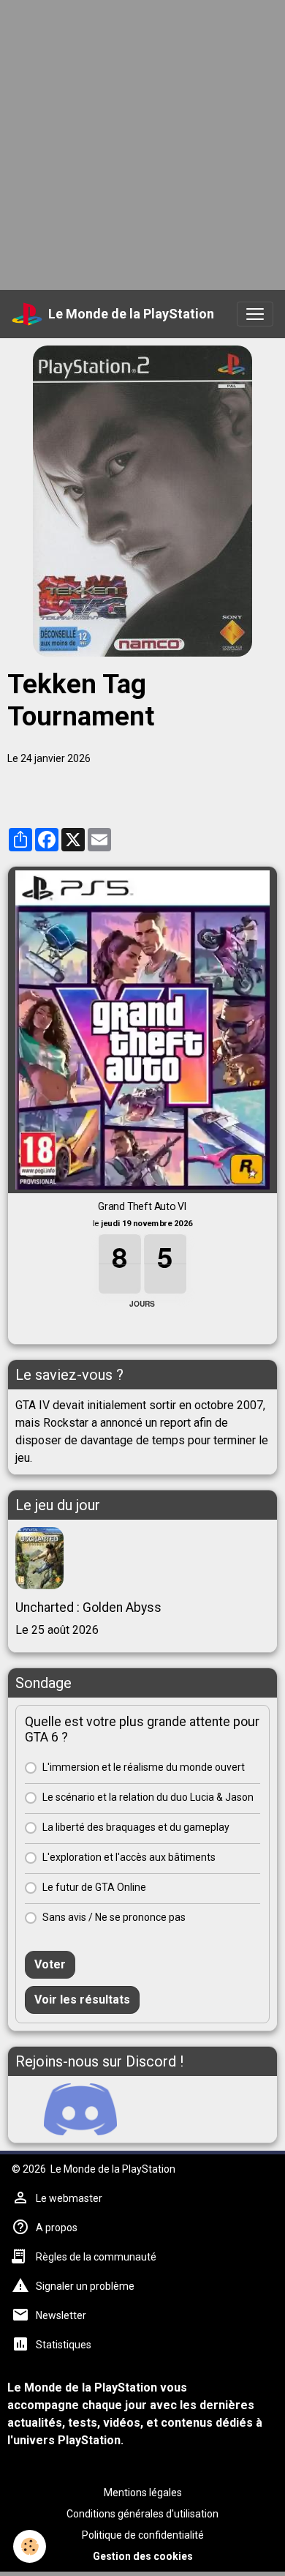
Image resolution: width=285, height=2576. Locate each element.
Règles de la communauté (96, 2257)
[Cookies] (30, 2546)
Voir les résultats (82, 2000)
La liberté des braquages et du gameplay (136, 1827)
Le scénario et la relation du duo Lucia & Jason (148, 1797)
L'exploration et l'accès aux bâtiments (129, 1857)
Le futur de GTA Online (94, 1887)
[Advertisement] (142, 143)
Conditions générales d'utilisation (142, 2514)
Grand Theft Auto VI (142, 1206)
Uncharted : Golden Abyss (88, 1608)
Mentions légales (143, 2493)
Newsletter (61, 2315)
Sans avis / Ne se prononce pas (114, 1917)
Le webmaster (69, 2198)
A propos (57, 2228)
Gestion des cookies (143, 2556)
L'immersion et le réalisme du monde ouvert (144, 1767)
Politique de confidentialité (143, 2535)
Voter (50, 1964)
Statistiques (64, 2345)
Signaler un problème (85, 2286)
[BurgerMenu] (255, 314)
